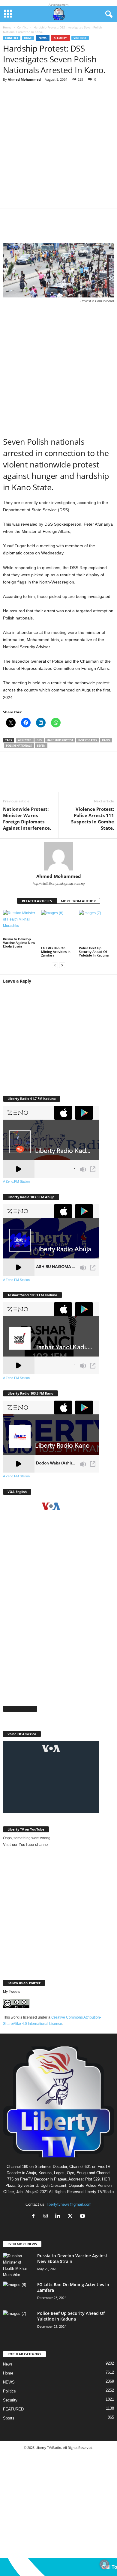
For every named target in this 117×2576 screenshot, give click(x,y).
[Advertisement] (58, 147)
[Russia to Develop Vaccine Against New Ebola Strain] (21, 923)
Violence (80, 38)
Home (7, 27)
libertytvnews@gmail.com (69, 2204)
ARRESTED (25, 740)
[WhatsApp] (48, 228)
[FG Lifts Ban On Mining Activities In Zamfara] (59, 928)
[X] (30, 228)
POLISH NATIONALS (19, 746)
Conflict (22, 27)
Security (60, 38)
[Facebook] (12, 228)
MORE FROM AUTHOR (78, 901)
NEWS (9, 2382)
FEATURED (13, 2409)
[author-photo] (58, 856)
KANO (106, 740)
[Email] (84, 228)
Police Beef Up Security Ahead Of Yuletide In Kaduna (94, 952)
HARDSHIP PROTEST (60, 740)
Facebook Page (20, 1709)
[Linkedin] (66, 228)
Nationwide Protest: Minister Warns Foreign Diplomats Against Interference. (27, 818)
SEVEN (41, 746)
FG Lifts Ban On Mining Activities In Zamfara (56, 952)
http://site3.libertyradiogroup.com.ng (59, 884)
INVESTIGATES (88, 740)
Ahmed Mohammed (24, 79)
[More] (102, 228)
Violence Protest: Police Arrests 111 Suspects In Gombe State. (93, 818)
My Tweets (12, 1992)
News (43, 38)
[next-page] (62, 965)
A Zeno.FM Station (16, 1181)
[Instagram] (47, 2217)
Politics (9, 2391)
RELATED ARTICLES (37, 901)
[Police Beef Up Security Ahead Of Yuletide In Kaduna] (96, 928)
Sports (9, 2418)
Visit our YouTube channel (26, 1845)
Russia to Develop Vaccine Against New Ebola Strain (19, 943)
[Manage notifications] (104, 2564)
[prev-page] (55, 965)
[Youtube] (83, 2217)
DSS (39, 740)
